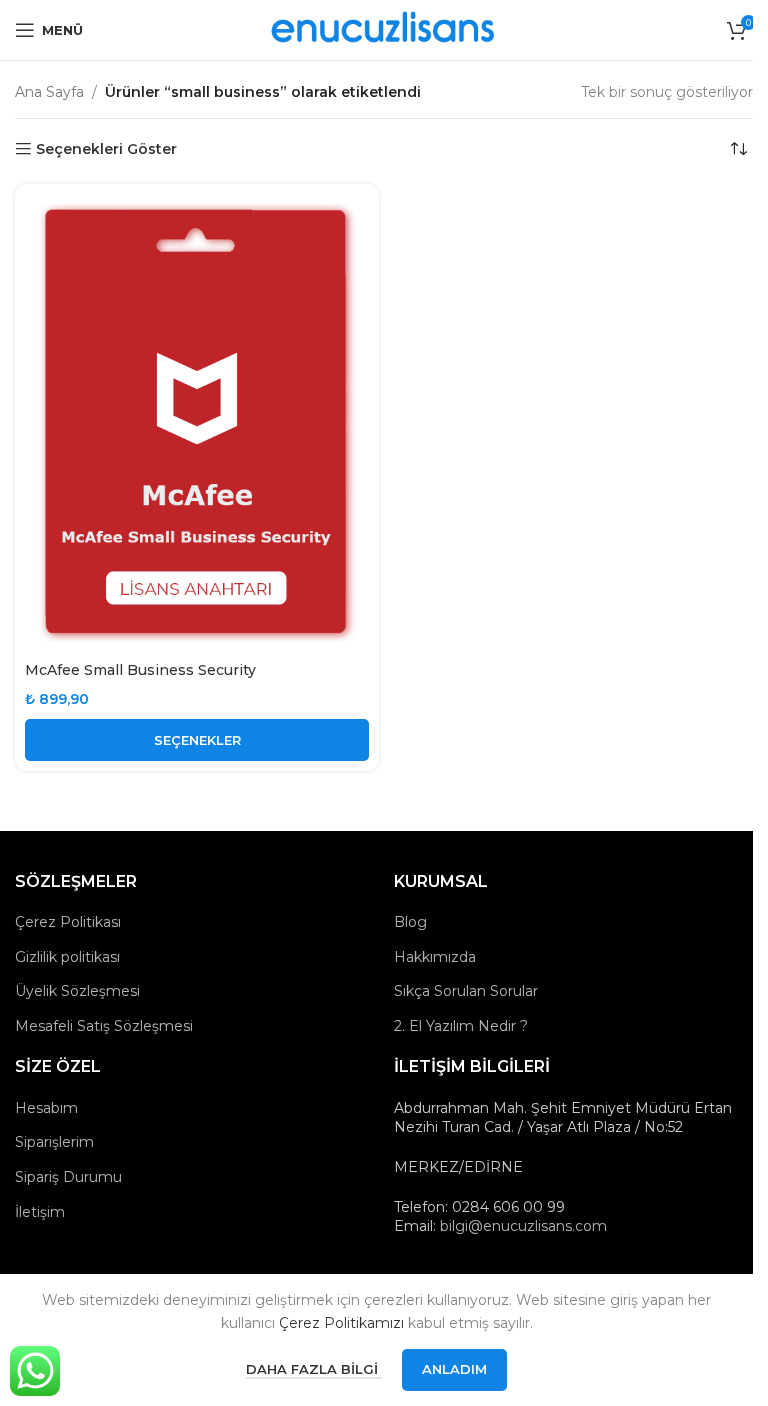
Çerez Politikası (68, 922)
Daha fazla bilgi (314, 1369)
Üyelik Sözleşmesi (77, 991)
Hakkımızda (435, 957)
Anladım (454, 1369)
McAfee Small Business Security (140, 670)
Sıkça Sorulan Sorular (466, 991)
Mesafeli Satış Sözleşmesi (104, 1026)
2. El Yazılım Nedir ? (461, 1026)
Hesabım (46, 1108)
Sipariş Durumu (68, 1177)
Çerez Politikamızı (341, 1323)
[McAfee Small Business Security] (197, 423)
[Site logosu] (384, 29)
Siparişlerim (54, 1142)
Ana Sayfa (49, 92)
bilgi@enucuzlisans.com (523, 1226)
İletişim (40, 1212)
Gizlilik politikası (67, 957)
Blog (410, 922)
